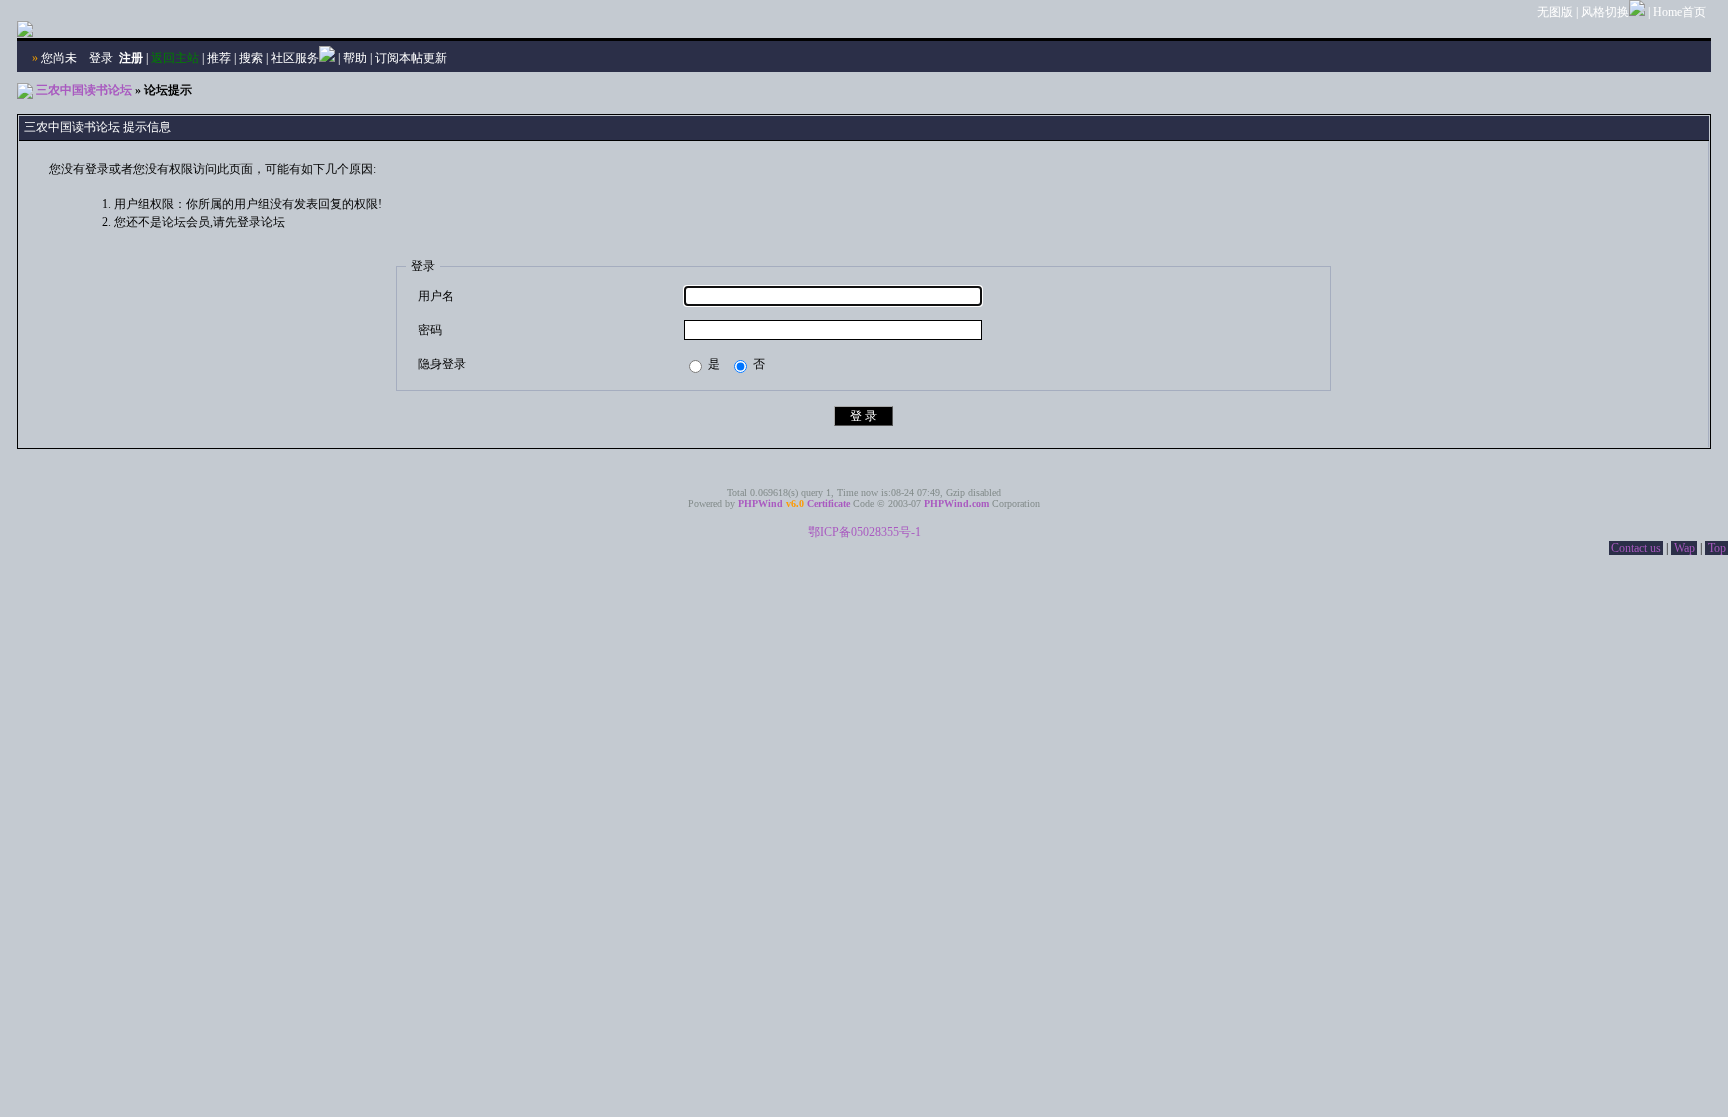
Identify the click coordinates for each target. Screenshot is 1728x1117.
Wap (1684, 548)
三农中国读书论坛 (84, 90)
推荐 (219, 58)
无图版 (1555, 12)
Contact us (1636, 548)
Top (1717, 548)
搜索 (251, 58)
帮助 (355, 58)
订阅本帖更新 (411, 58)
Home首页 (1679, 12)
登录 (101, 58)
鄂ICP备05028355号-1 (864, 532)
